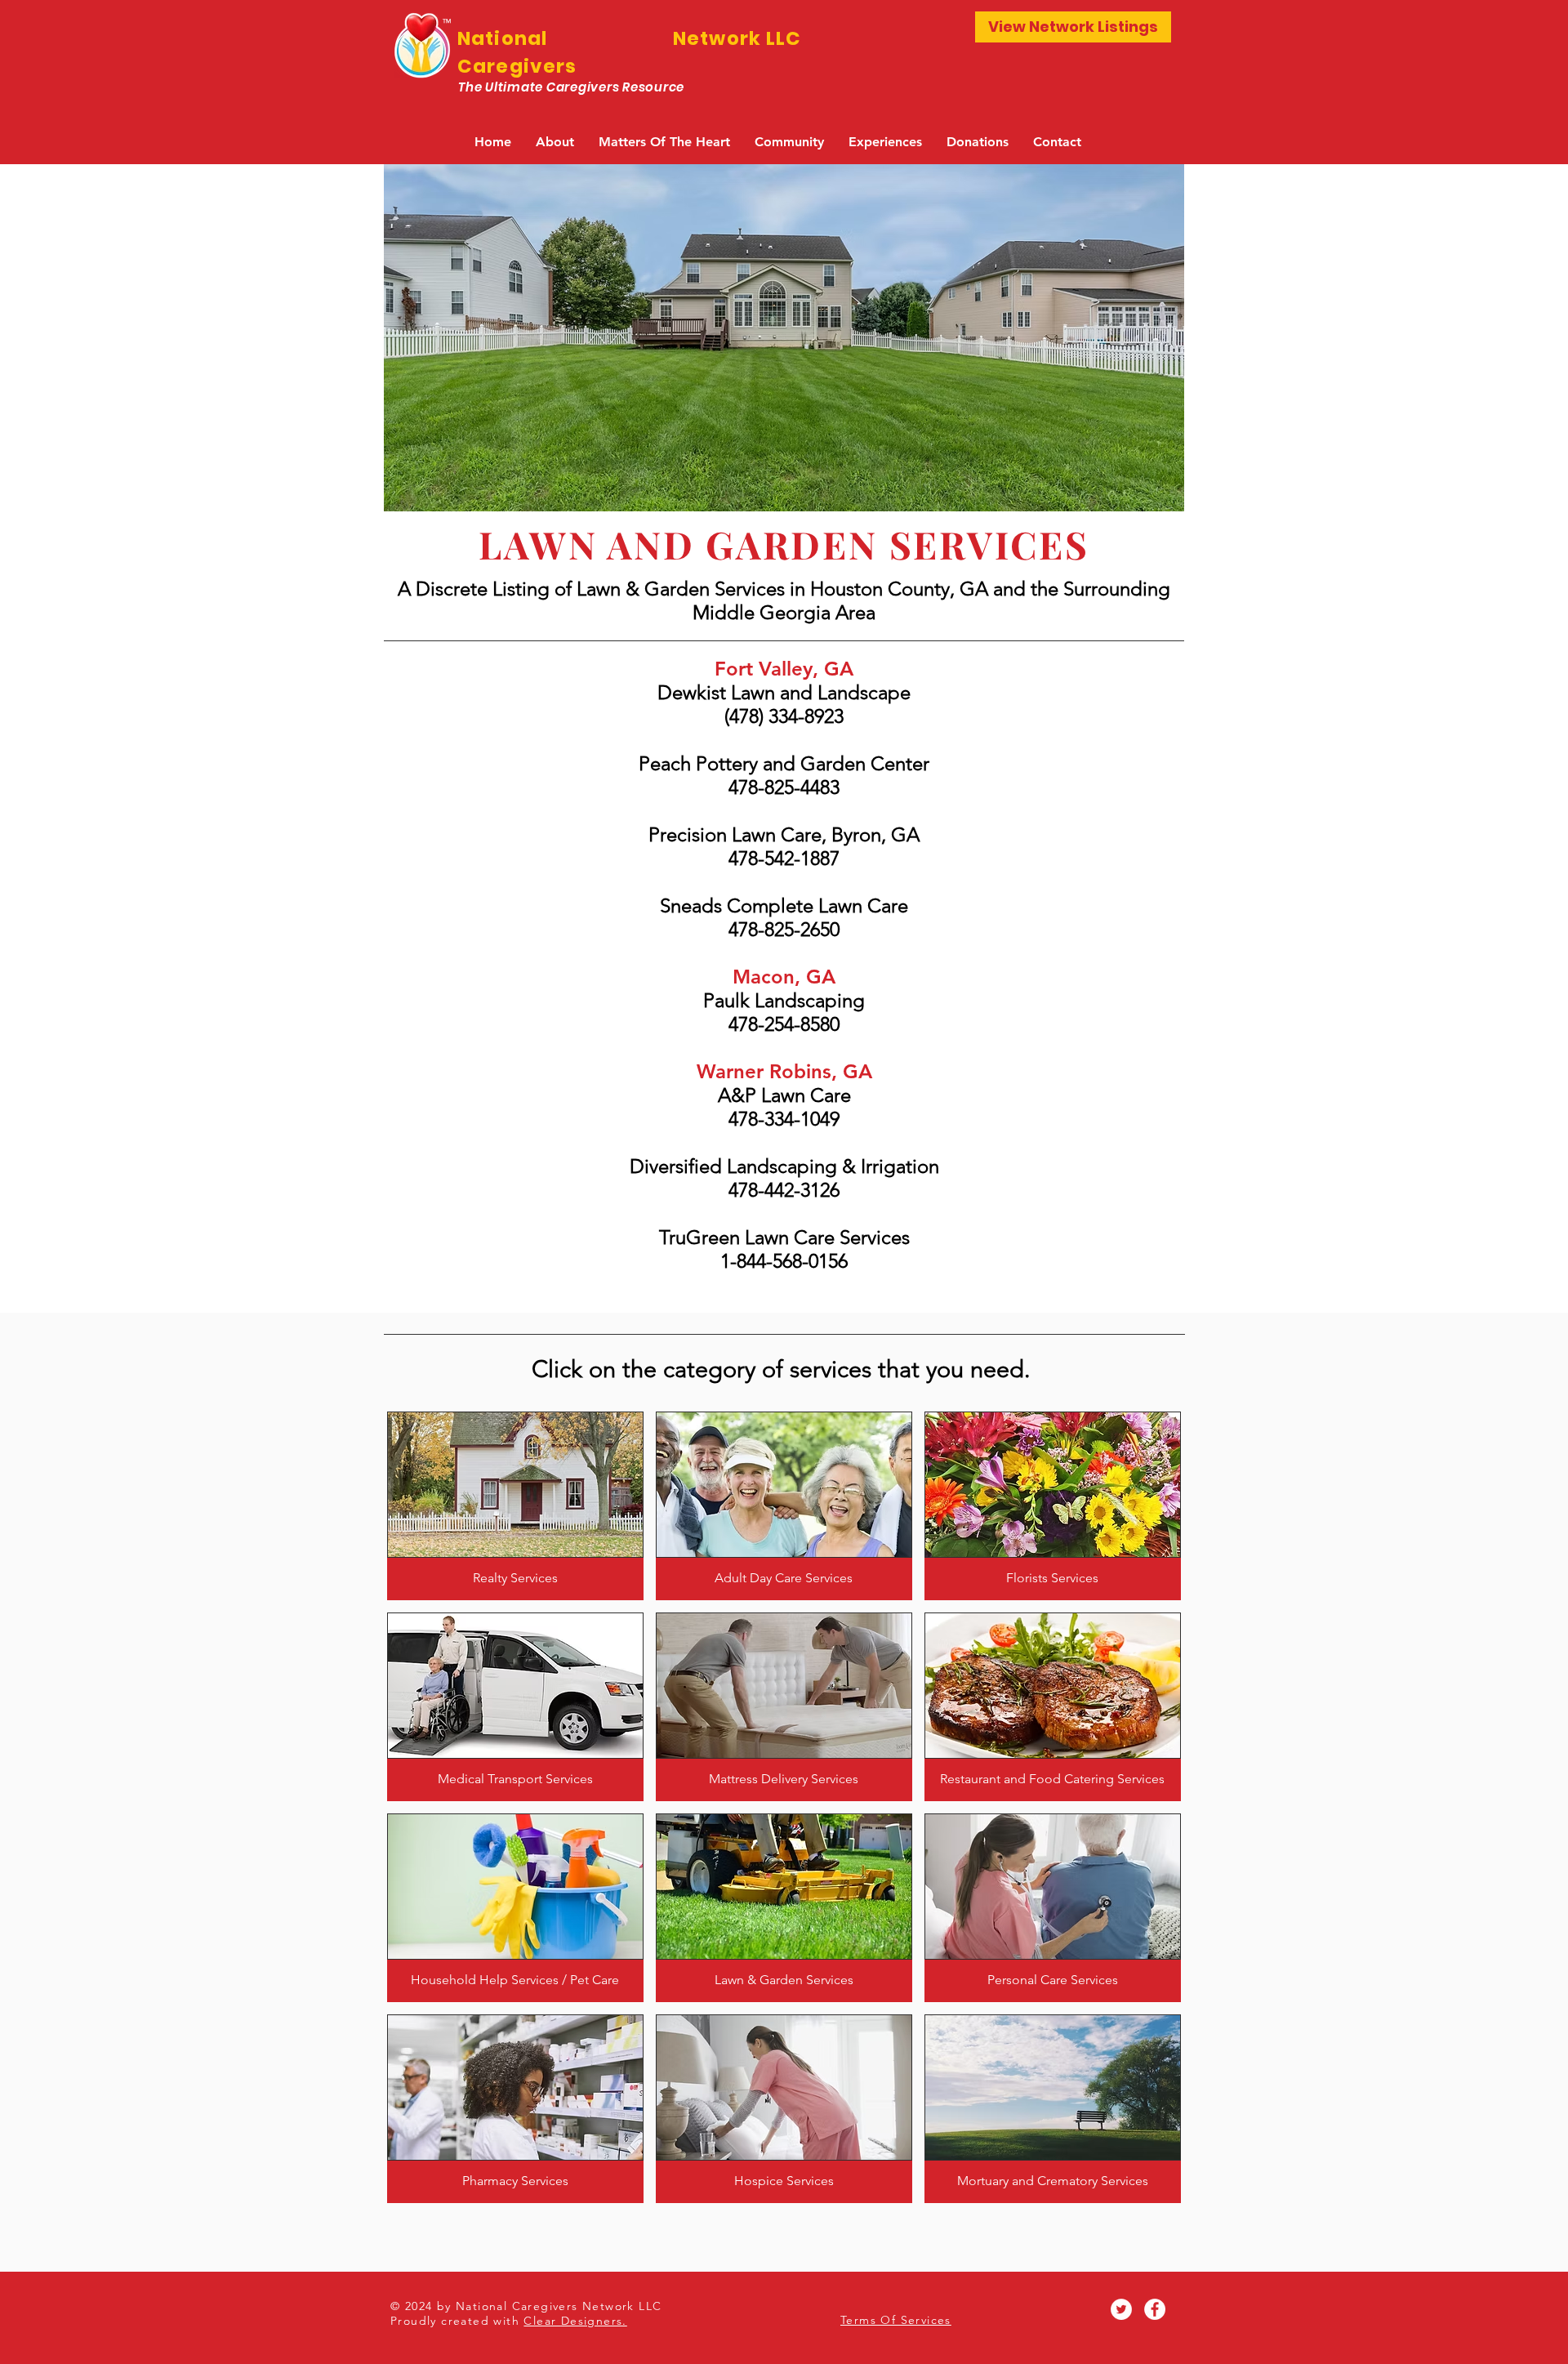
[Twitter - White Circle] (1121, 2309)
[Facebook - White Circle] (1155, 2309)
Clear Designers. (575, 2321)
